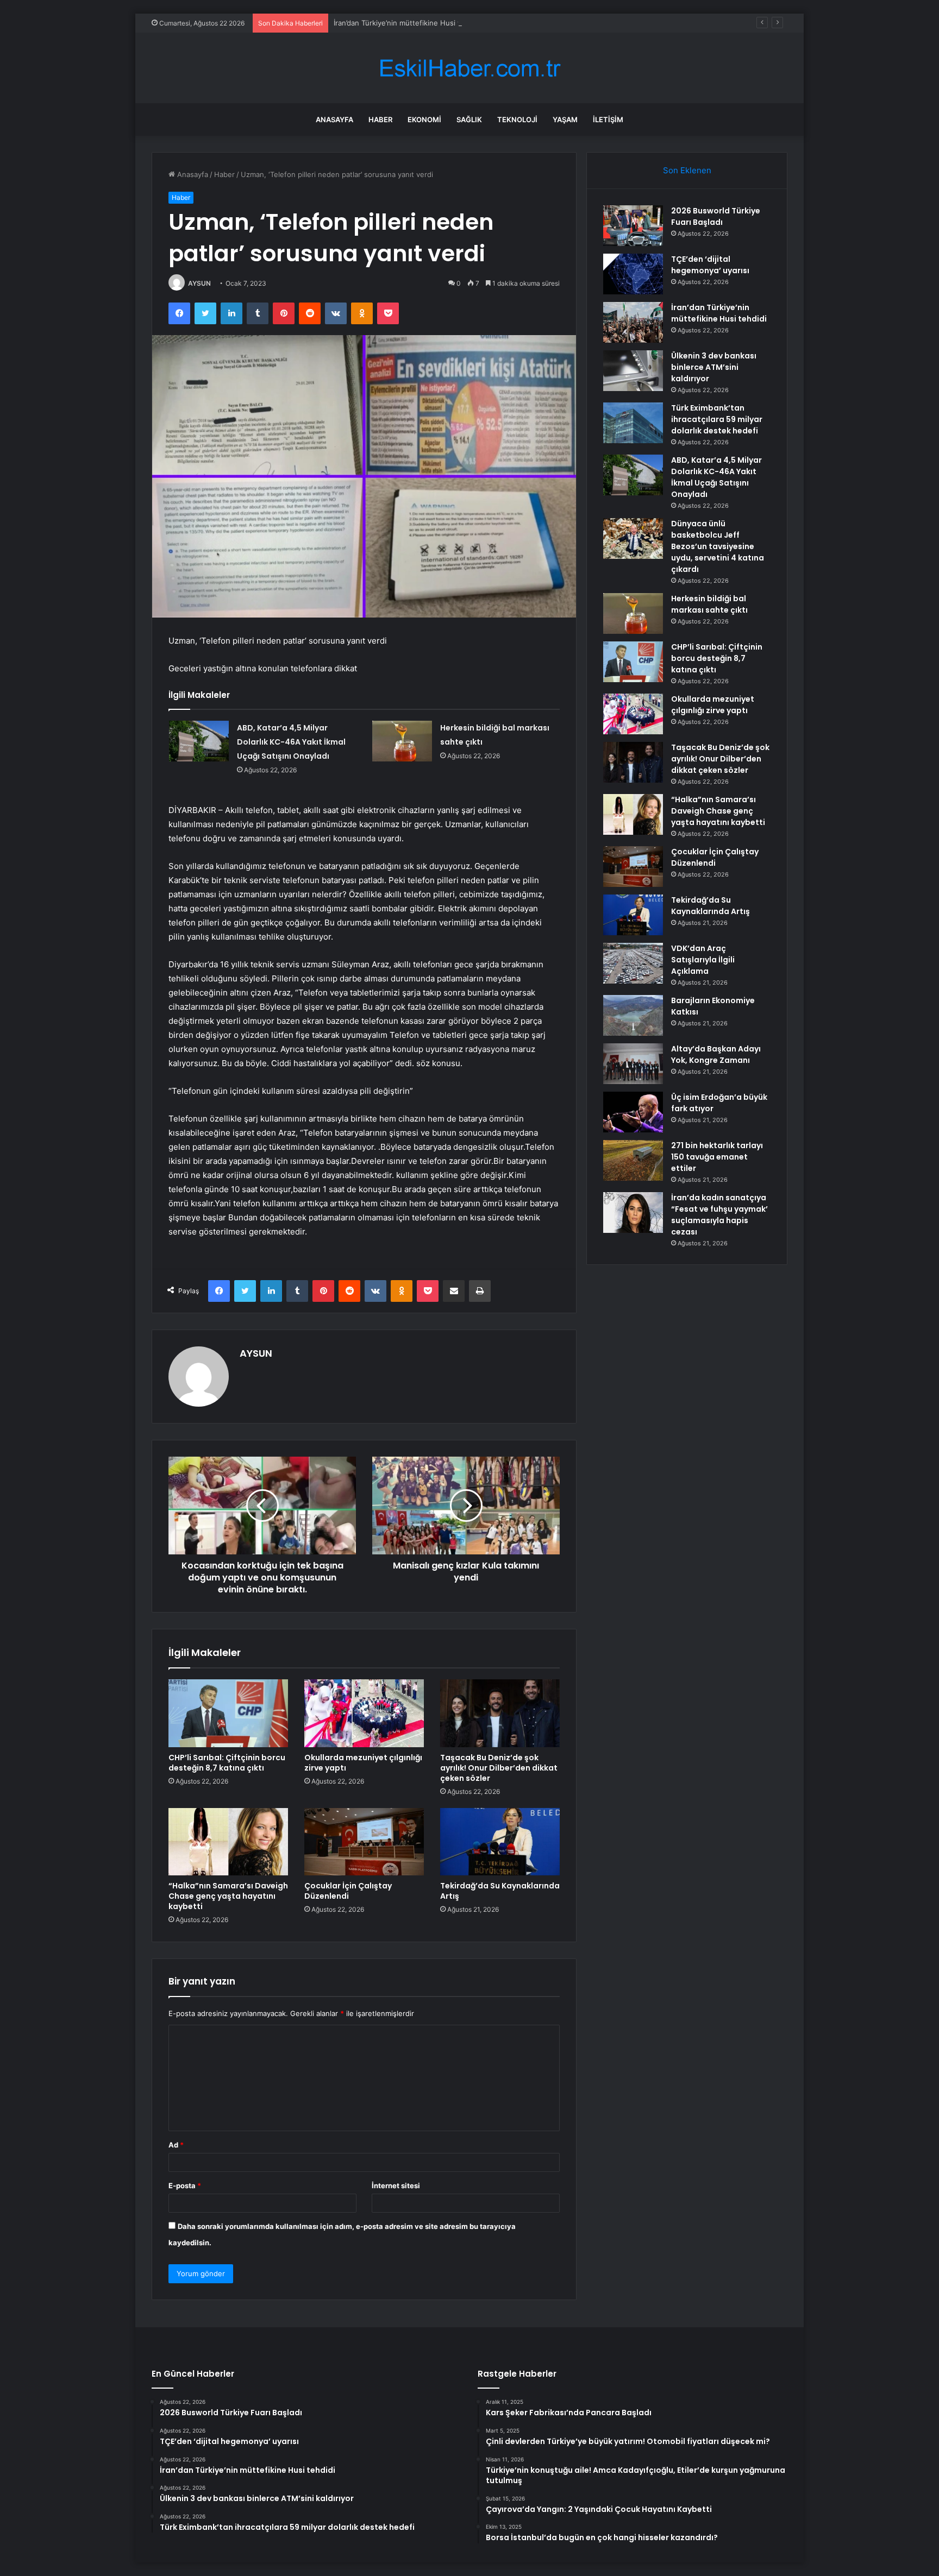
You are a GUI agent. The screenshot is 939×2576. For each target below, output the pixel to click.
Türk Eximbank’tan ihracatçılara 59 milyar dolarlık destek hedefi (717, 419)
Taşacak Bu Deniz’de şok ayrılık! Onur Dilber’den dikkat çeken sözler (499, 1768)
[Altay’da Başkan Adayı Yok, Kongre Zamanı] (633, 1064)
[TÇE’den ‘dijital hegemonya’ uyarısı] (633, 274)
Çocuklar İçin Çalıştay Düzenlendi (348, 1891)
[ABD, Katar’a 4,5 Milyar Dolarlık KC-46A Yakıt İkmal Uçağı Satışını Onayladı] (199, 741)
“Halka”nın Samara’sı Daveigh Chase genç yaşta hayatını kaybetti (228, 1896)
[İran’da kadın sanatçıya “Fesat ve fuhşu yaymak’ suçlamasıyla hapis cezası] (633, 1213)
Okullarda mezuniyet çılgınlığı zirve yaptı (363, 1763)
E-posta (185, 2185)
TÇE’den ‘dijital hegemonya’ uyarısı (710, 265)
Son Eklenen (687, 170)
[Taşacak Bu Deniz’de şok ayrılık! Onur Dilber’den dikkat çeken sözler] (500, 1713)
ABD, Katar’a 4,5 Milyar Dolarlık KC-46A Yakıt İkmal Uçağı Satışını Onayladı (291, 742)
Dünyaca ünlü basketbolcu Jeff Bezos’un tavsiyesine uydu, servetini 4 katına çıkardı (718, 546)
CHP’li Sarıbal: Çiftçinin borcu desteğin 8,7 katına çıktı (227, 1763)
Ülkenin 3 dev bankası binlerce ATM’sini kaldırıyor (714, 367)
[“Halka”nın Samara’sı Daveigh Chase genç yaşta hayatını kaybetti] (228, 1842)
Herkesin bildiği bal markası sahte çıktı (709, 604)
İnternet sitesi (396, 2185)
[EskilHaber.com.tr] (469, 68)
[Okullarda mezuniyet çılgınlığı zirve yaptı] (364, 1713)
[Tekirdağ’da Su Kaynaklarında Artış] (500, 1842)
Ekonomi (424, 119)
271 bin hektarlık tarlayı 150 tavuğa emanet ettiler (717, 1157)
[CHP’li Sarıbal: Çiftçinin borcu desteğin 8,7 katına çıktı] (228, 1713)
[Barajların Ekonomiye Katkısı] (633, 1015)
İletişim (608, 119)
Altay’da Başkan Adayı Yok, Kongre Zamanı (716, 1054)
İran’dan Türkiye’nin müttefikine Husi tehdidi (407, 23)
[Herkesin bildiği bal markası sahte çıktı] (402, 741)
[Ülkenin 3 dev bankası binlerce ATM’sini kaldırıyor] (633, 371)
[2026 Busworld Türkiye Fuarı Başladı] (633, 226)
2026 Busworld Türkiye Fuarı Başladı (716, 216)
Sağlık (469, 119)
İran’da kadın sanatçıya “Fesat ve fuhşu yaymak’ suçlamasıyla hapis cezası (719, 1215)
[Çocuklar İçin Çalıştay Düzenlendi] (364, 1842)
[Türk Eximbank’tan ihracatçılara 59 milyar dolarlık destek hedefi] (633, 423)
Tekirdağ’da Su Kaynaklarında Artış (500, 1891)
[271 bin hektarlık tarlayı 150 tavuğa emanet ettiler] (633, 1160)
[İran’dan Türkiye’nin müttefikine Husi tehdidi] (633, 322)
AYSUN (199, 283)
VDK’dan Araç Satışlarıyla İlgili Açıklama (703, 960)
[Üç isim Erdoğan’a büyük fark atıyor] (633, 1112)
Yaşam (565, 119)
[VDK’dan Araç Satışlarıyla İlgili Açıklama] (633, 963)
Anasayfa (334, 119)
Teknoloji (517, 119)
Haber (380, 119)
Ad (176, 2145)
